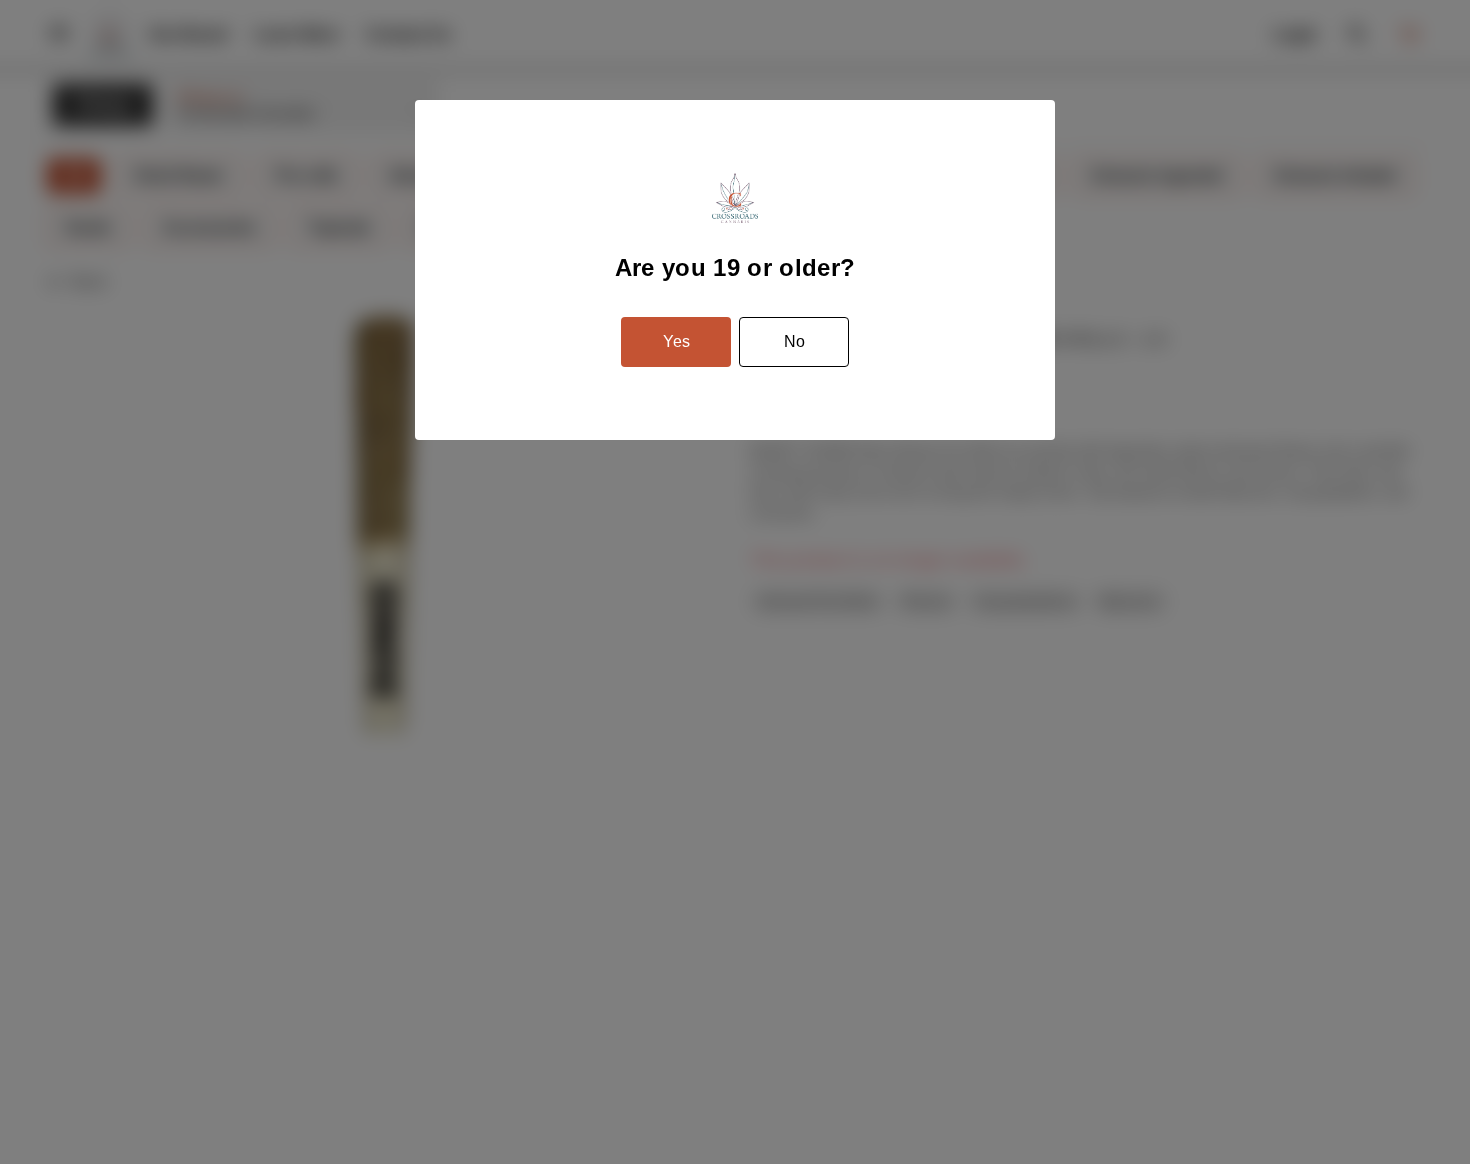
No (794, 341)
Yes (676, 341)
